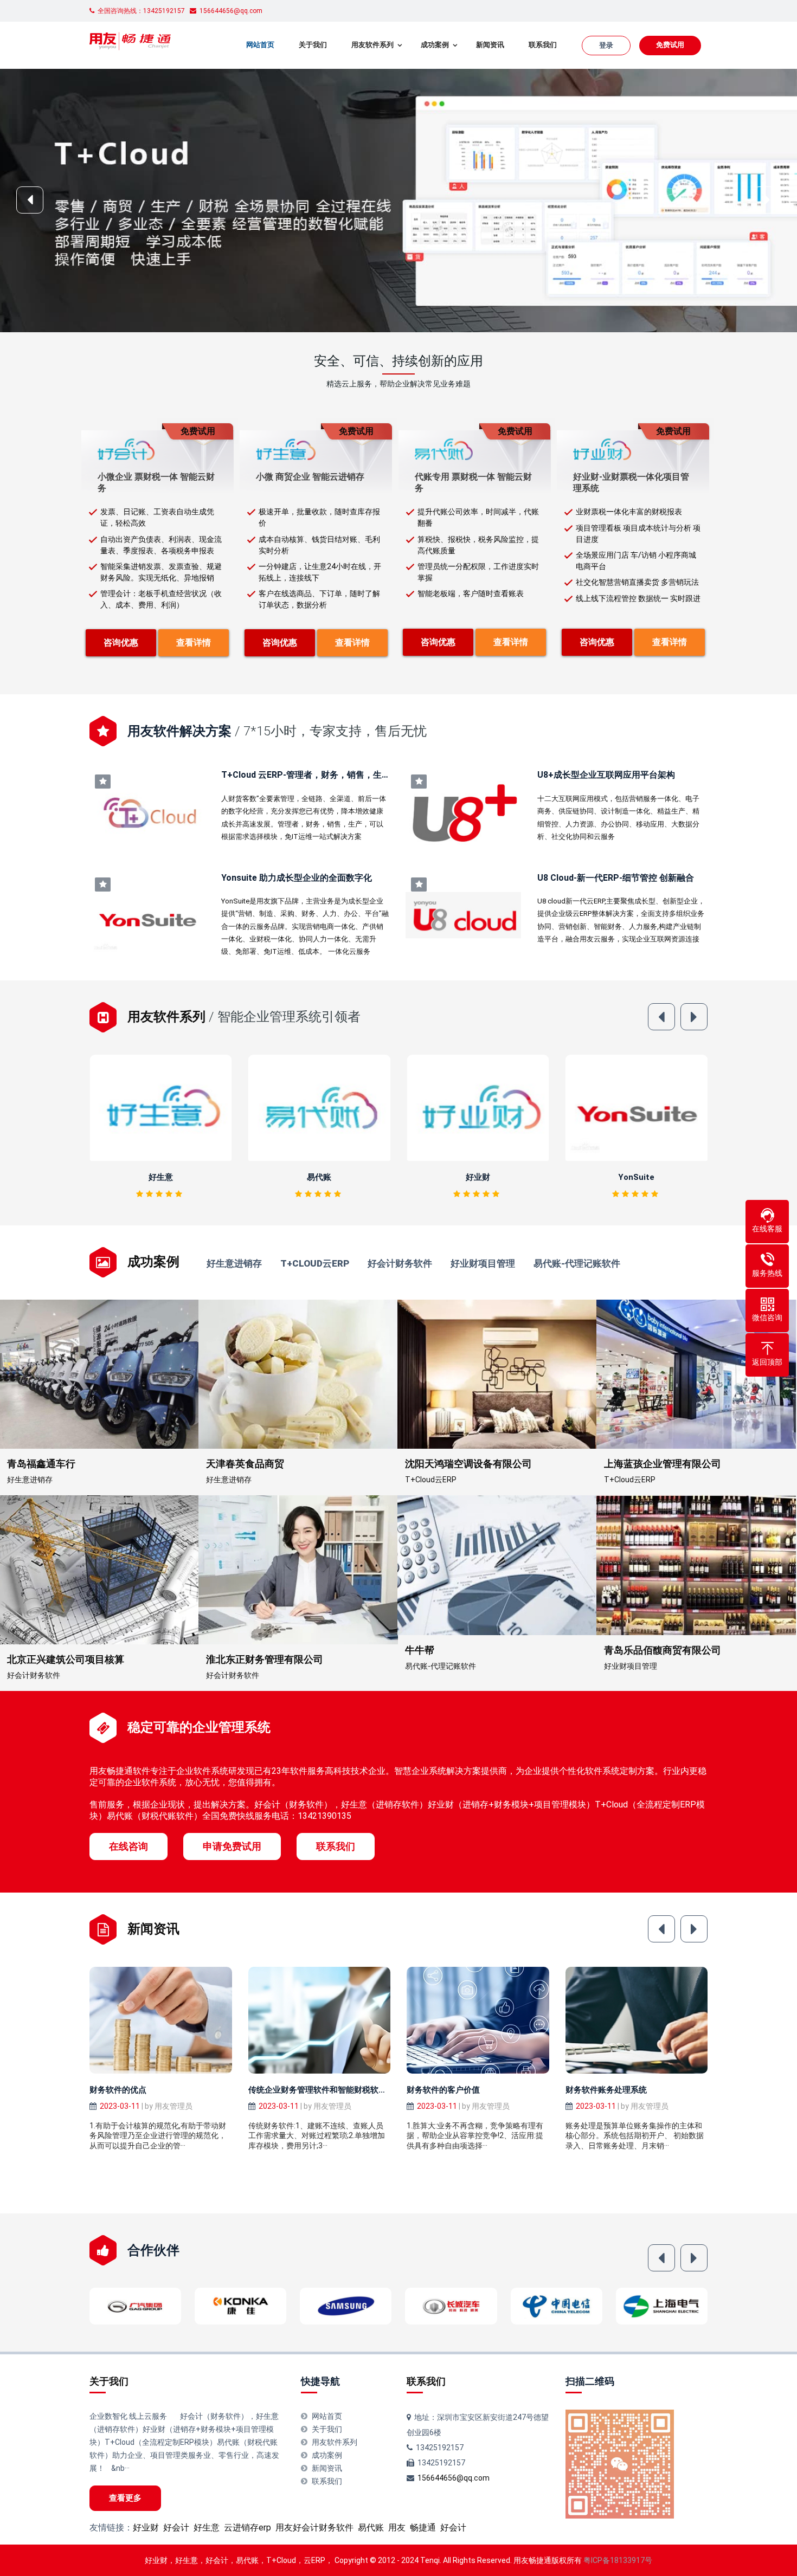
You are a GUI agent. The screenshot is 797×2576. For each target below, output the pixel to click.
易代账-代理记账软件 (577, 1264)
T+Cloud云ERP (315, 1264)
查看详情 (194, 643)
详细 (164, 1108)
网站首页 (260, 45)
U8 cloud (636, 1177)
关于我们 (313, 45)
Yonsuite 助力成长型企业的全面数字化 (297, 878)
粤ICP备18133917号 (618, 2560)
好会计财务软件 (400, 1264)
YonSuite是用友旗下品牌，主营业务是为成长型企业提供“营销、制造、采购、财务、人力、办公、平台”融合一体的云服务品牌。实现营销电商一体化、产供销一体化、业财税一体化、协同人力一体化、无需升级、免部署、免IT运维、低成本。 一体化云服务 (305, 927)
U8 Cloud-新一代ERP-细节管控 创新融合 (616, 878)
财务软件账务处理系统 (606, 2090)
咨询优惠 (121, 643)
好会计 (176, 2527)
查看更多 (125, 2498)
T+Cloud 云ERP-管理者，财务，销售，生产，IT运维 (323, 775)
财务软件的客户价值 (443, 2090)
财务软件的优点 (118, 2090)
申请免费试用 (232, 1846)
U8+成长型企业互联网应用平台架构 (606, 775)
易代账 (161, 1177)
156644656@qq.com (454, 2478)
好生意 (207, 2527)
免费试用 (670, 45)
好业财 (319, 1177)
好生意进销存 (234, 1264)
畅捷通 (423, 2527)
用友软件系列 (372, 45)
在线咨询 (128, 1846)
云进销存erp (248, 2527)
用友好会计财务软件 (314, 2527)
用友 (397, 2527)
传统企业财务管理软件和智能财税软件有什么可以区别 (346, 2090)
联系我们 (543, 45)
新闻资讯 (490, 45)
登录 (606, 45)
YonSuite (478, 1177)
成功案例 (435, 45)
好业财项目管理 (483, 1264)
